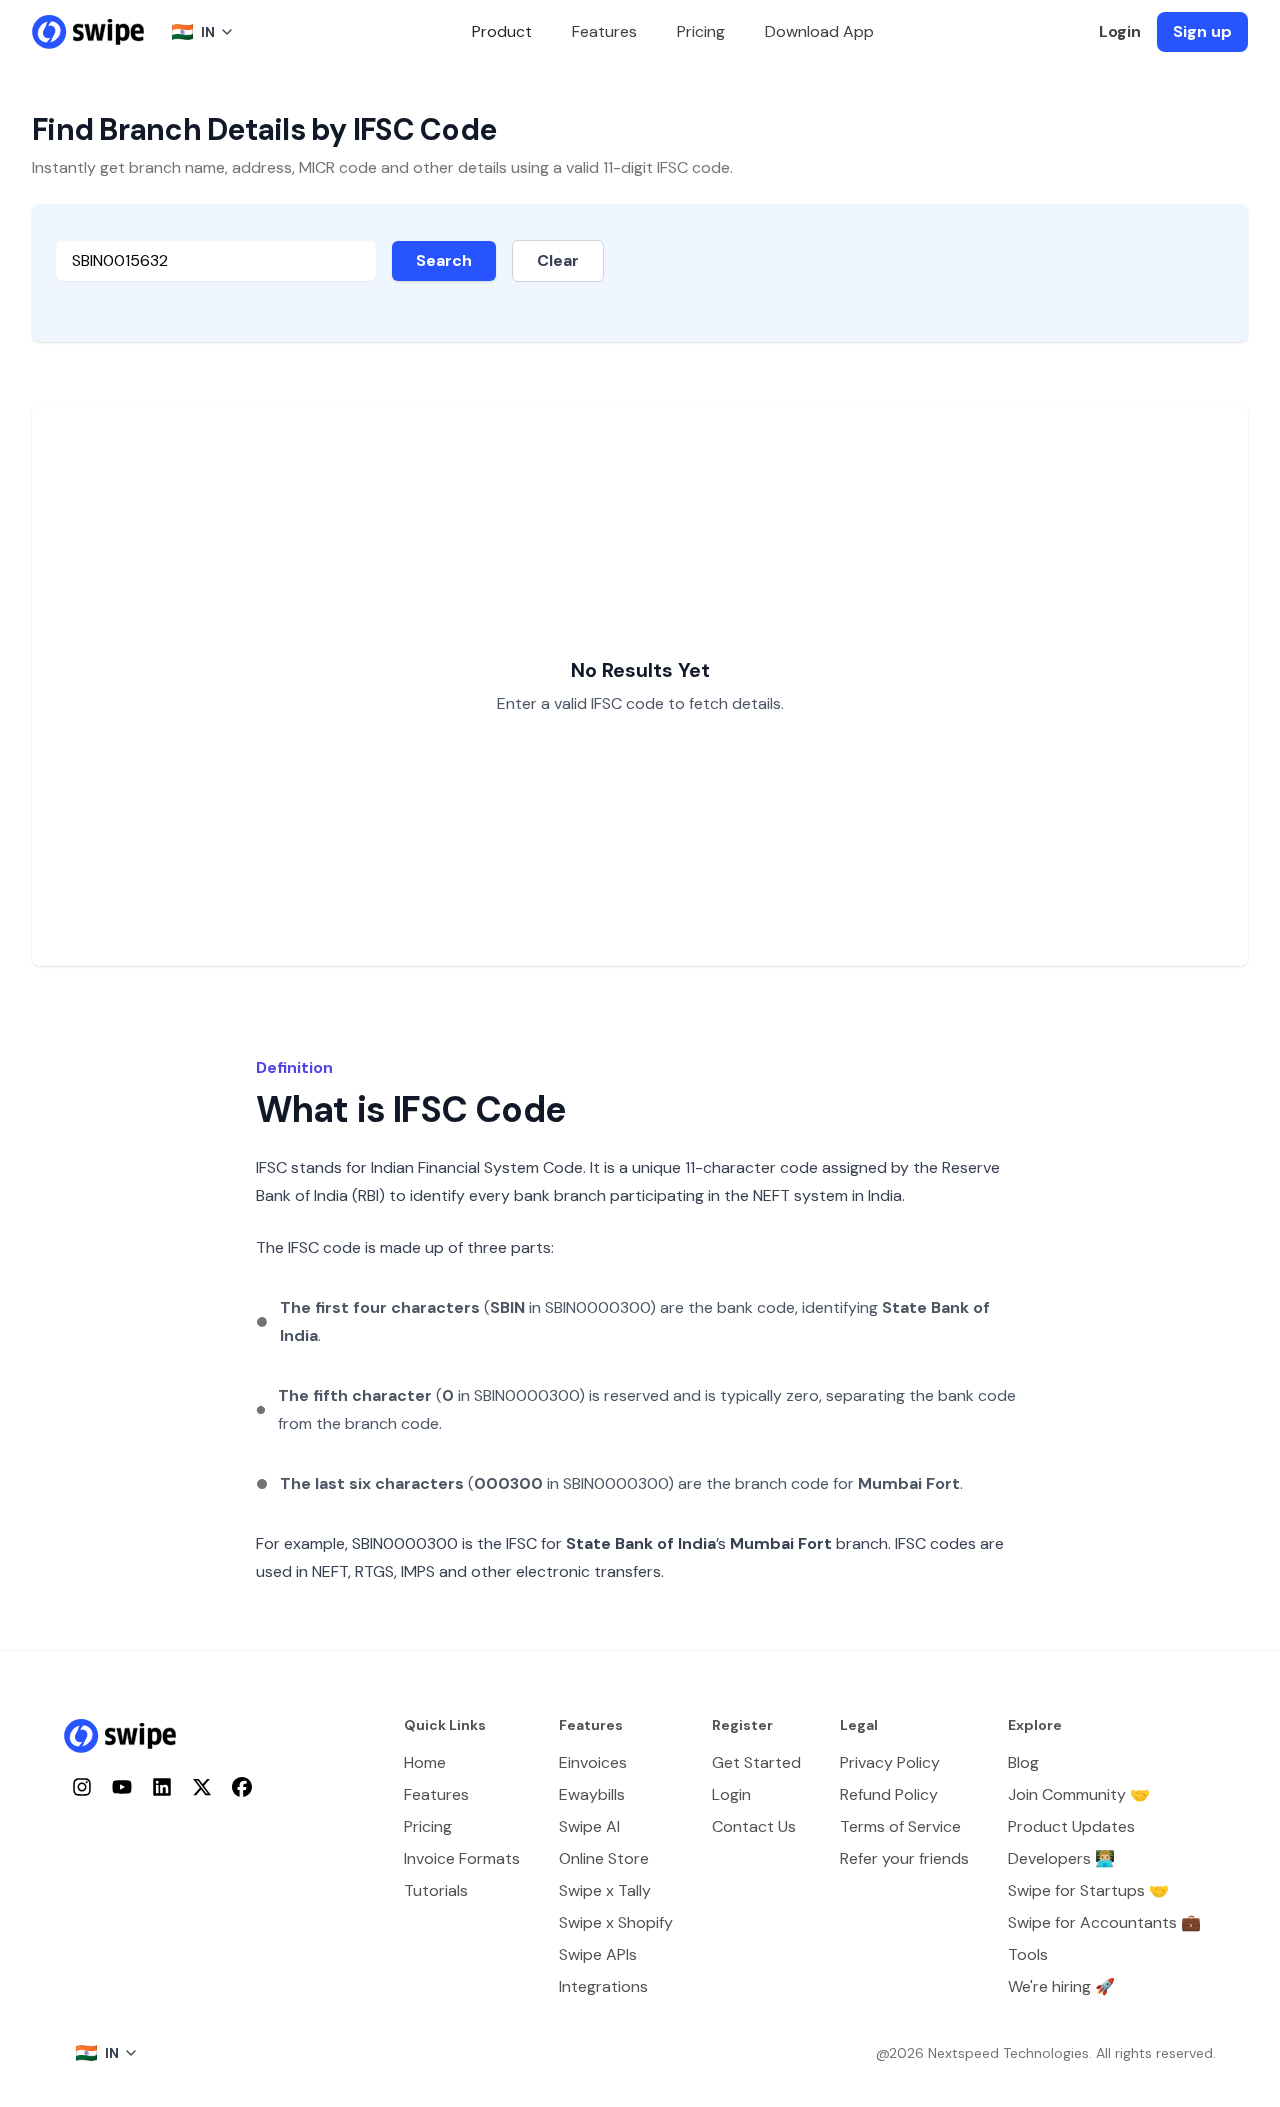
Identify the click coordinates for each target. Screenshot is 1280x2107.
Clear (558, 260)
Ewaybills (592, 1794)
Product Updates (1071, 1826)
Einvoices (593, 1762)
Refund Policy (889, 1794)
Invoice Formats (462, 1858)
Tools (1028, 1954)
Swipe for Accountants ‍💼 (1104, 1922)
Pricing (701, 31)
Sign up (1202, 31)
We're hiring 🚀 (1061, 1986)
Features (604, 31)
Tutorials (436, 1890)
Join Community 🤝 (1079, 1794)
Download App (819, 31)
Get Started (756, 1762)
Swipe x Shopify (616, 1922)
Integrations (603, 1986)
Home (425, 1762)
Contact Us (754, 1826)
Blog (1023, 1762)
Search (444, 260)
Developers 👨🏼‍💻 (1061, 1858)
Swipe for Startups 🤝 (1088, 1890)
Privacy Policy (890, 1762)
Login (1120, 31)
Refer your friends (904, 1858)
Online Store (604, 1858)
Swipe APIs (598, 1954)
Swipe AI (589, 1826)
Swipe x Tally (605, 1890)
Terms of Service (900, 1826)
